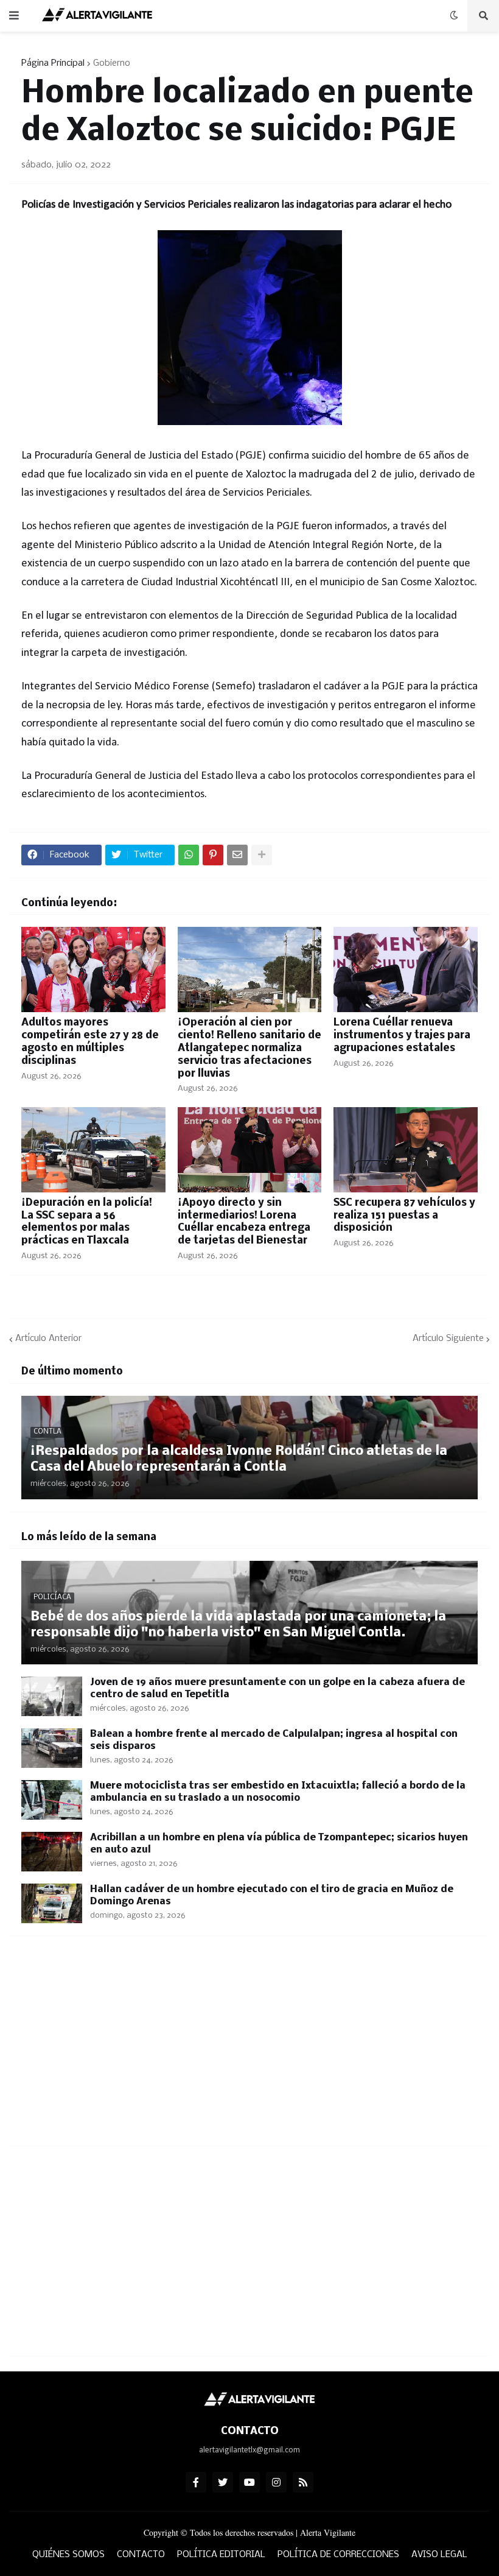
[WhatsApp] (189, 855)
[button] (14, 16)
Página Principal (53, 63)
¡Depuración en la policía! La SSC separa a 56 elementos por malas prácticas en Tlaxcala (87, 1222)
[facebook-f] (196, 2482)
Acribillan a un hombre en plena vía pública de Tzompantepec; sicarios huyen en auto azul (279, 1844)
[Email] (237, 855)
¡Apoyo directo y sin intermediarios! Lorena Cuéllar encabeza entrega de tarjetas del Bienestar (244, 1222)
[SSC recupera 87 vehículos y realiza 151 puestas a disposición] (406, 1150)
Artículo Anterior (48, 1339)
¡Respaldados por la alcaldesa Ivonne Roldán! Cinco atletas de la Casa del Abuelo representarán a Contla (239, 1459)
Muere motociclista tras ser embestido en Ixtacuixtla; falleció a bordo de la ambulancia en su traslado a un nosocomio (278, 1792)
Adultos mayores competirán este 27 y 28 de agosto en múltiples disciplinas (90, 1042)
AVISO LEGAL (439, 2555)
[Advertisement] (249, 2048)
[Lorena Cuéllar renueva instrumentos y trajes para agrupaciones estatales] (406, 970)
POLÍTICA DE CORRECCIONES (338, 2555)
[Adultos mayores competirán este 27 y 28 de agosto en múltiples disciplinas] (93, 970)
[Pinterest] (213, 855)
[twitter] (223, 2482)
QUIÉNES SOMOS (68, 2555)
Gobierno (112, 63)
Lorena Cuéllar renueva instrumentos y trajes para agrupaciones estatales (402, 1036)
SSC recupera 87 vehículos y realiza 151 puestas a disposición (404, 1216)
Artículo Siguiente (448, 1339)
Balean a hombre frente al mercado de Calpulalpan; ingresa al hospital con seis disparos (274, 1740)
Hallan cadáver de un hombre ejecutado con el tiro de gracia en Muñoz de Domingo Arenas (272, 1895)
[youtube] (249, 2482)
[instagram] (276, 2482)
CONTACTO (141, 2555)
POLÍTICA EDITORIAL (221, 2555)
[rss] (303, 2482)
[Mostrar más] (262, 855)
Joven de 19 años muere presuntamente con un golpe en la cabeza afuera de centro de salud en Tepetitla (277, 1688)
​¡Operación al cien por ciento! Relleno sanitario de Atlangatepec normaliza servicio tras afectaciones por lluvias (249, 1048)
